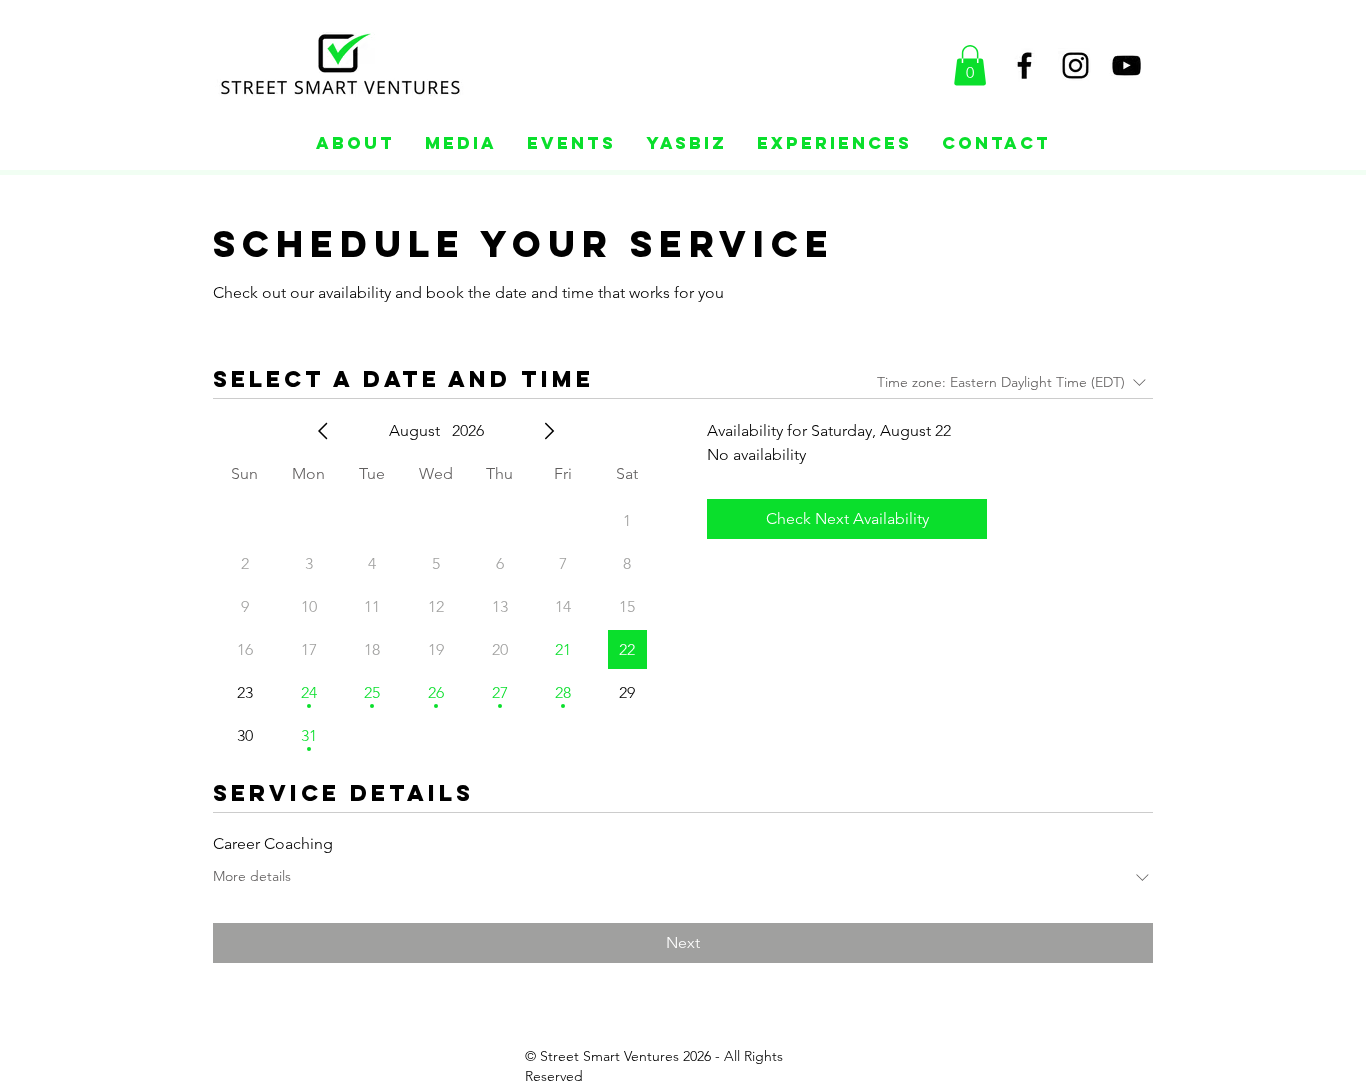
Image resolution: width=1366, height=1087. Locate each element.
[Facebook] (1024, 65)
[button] (970, 65)
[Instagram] (1075, 65)
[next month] (549, 431)
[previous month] (323, 431)
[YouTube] (1126, 65)
